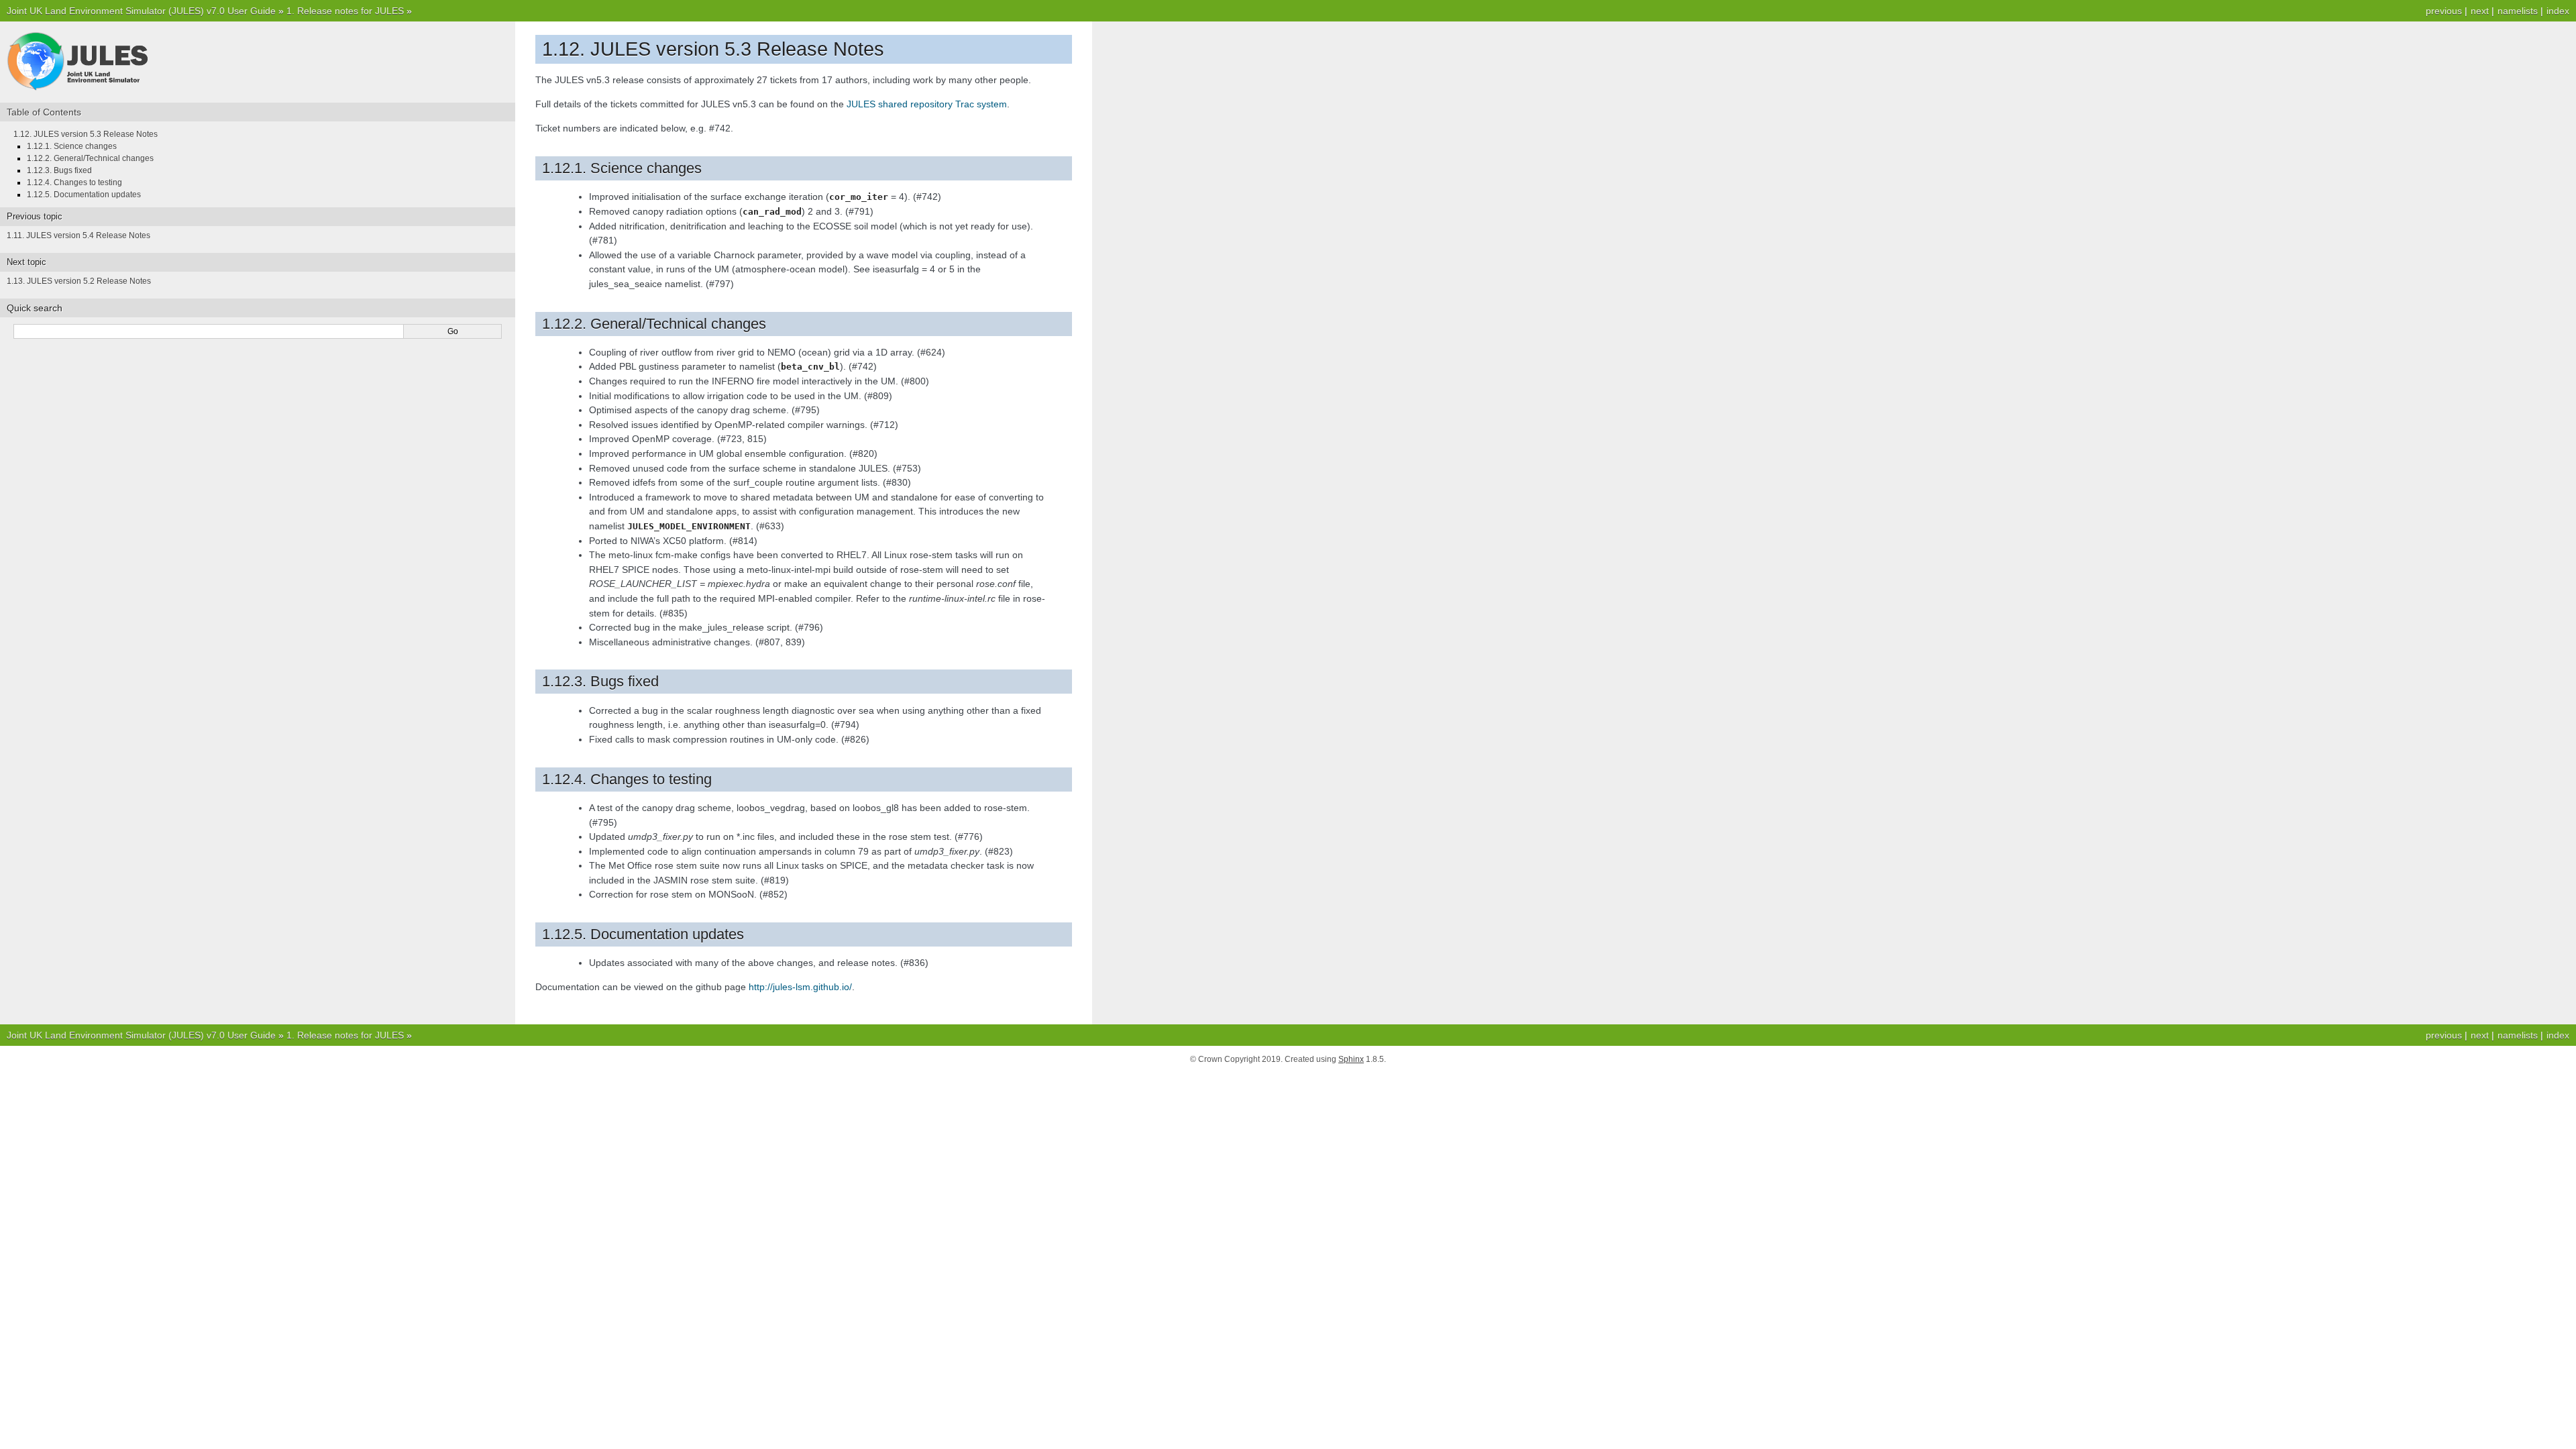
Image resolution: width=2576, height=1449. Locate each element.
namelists (2518, 11)
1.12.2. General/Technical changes (90, 158)
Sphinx (1351, 1059)
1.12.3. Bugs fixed (59, 170)
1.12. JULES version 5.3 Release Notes (86, 134)
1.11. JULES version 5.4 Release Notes (78, 235)
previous (2444, 11)
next (2480, 11)
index (2558, 11)
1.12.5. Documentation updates (84, 195)
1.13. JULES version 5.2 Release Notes (79, 281)
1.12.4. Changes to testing (74, 182)
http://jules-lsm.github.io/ (800, 987)
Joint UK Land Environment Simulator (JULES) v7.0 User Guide (141, 11)
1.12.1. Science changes (72, 146)
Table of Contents (44, 112)
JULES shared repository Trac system (927, 104)
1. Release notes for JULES (345, 11)
